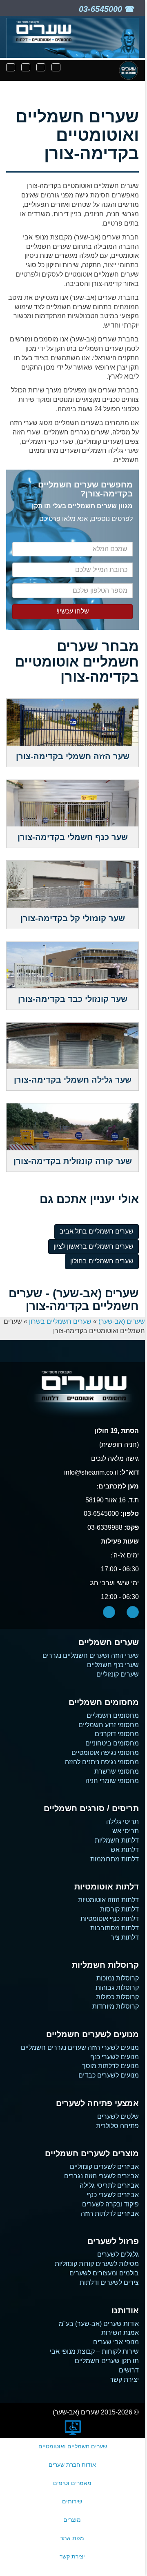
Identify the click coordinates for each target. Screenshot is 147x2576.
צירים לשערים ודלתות (109, 2283)
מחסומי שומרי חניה (112, 1781)
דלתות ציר (125, 1937)
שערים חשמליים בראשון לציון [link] (94, 1246)
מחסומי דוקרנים (117, 1734)
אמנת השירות (120, 2333)
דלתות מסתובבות (115, 1928)
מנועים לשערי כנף (115, 2057)
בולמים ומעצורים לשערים (104, 2273)
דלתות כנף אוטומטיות (110, 1919)
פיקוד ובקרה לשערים (110, 2204)
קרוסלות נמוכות (118, 1978)
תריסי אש (126, 1831)
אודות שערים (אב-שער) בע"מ (99, 2324)
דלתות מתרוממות (115, 1859)
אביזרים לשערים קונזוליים (104, 2167)
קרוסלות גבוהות (117, 1988)
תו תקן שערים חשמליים (107, 2361)
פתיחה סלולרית (117, 2126)
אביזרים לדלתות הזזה (110, 2214)
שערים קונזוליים (118, 1674)
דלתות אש (125, 1850)
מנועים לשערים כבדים (109, 2075)
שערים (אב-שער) (122, 1321)
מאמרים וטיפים (72, 2483)
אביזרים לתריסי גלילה (109, 2185)
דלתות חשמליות (117, 1840)
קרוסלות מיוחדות (116, 2006)
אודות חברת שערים (72, 2465)
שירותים (72, 2501)
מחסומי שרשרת (117, 1771)
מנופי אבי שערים (116, 2342)
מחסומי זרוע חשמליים (109, 1725)
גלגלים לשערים (118, 2254)
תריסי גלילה (122, 1822)
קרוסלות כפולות (117, 1997)
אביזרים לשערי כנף (113, 2195)
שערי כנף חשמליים (113, 1665)
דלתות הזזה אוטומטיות (108, 1900)
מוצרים (72, 2520)
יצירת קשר (124, 2380)
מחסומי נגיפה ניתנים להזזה (102, 1762)
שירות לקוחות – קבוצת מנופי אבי (94, 2351)
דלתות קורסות (119, 1909)
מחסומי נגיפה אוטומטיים (105, 1753)
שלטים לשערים (118, 2116)
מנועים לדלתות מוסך (110, 2066)
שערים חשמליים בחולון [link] (102, 1261)
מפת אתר (72, 2538)
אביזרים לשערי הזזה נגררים (101, 2176)
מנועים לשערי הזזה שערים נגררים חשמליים (80, 2048)
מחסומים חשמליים (113, 1715)
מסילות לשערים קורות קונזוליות (97, 2264)
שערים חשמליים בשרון (60, 1321)
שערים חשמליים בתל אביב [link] (97, 1231)
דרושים (129, 2370)
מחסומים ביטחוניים (112, 1743)
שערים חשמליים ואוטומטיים (73, 2446)
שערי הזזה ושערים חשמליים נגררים (91, 1656)
